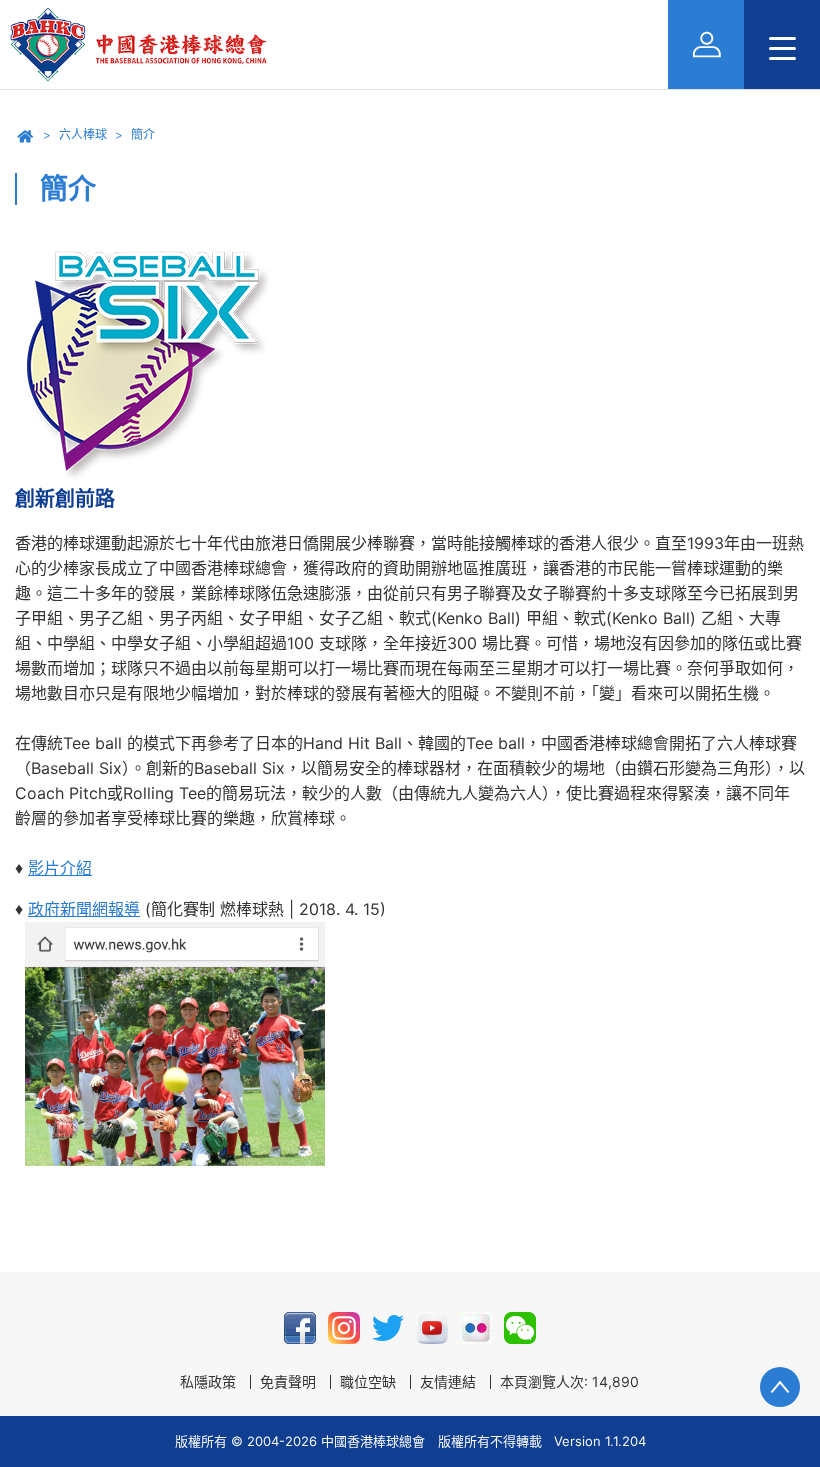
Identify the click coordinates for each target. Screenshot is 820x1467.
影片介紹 (60, 868)
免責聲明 (288, 1382)
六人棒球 (83, 134)
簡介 (143, 134)
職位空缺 (368, 1382)
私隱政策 (208, 1382)
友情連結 (448, 1382)
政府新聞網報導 (84, 909)
